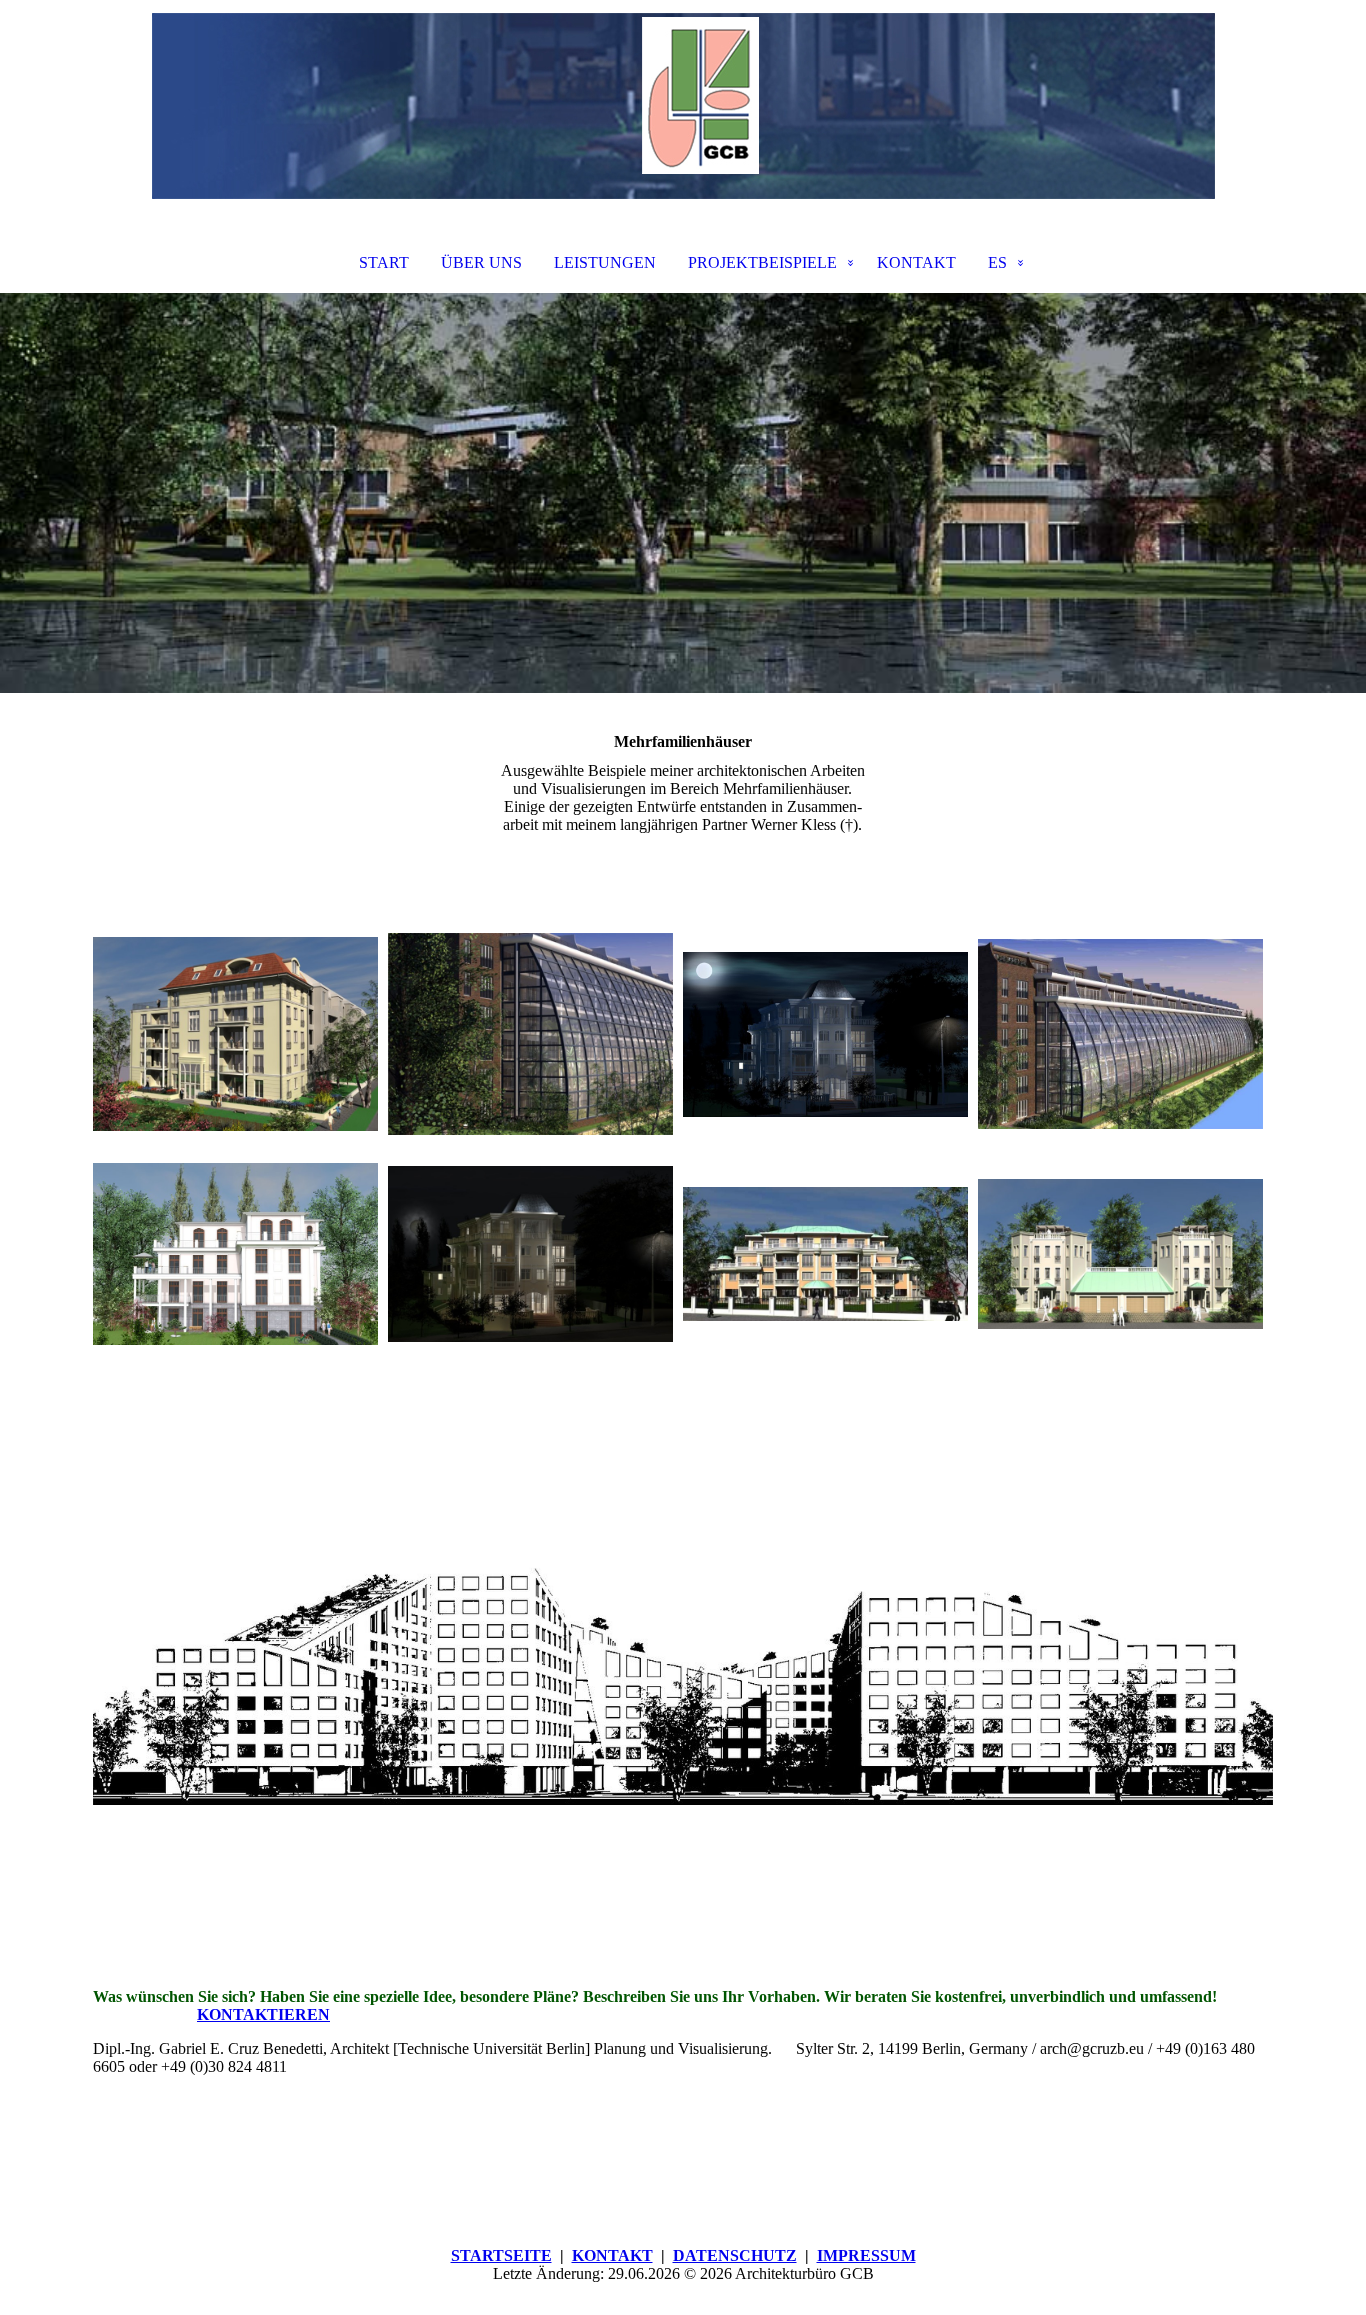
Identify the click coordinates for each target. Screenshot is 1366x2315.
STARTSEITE (501, 2255)
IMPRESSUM (866, 2255)
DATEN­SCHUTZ (735, 2255)
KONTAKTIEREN (263, 2014)
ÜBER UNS (481, 262)
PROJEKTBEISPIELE (762, 262)
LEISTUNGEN (605, 262)
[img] (683, 106)
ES (997, 262)
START (384, 262)
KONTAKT (916, 262)
